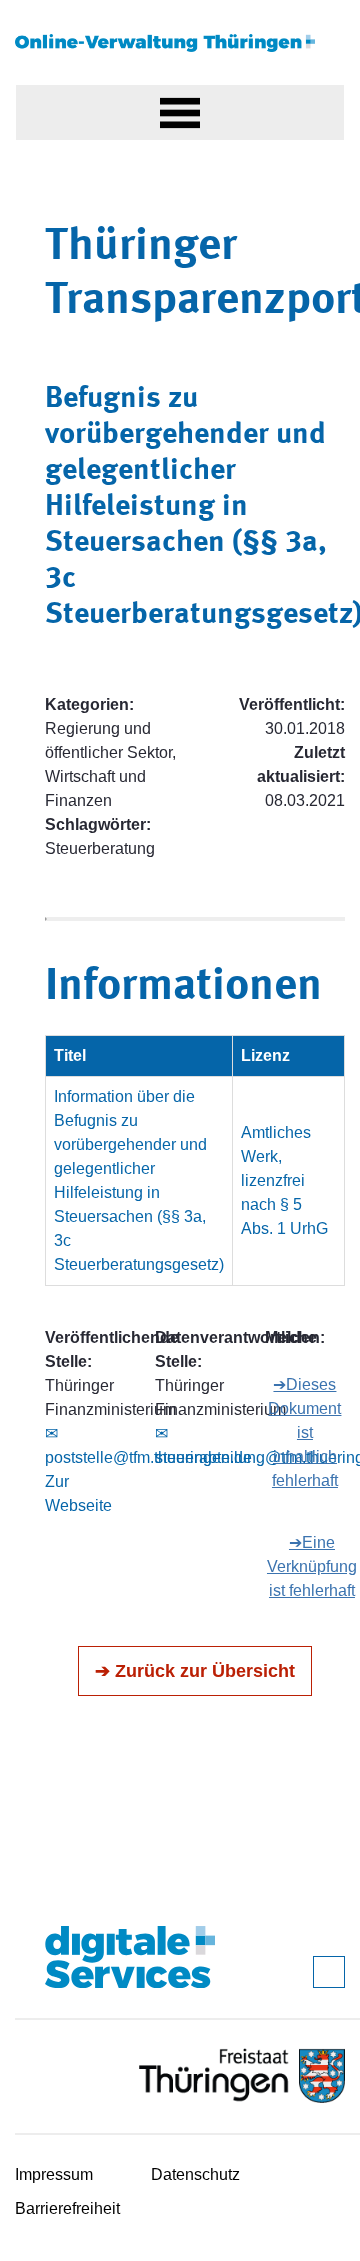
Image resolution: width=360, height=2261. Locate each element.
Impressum (54, 2174)
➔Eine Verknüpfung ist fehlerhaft (312, 1566)
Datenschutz (195, 2174)
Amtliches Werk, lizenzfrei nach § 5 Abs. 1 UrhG (284, 1180)
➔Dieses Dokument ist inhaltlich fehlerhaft (304, 1432)
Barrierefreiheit (67, 2208)
